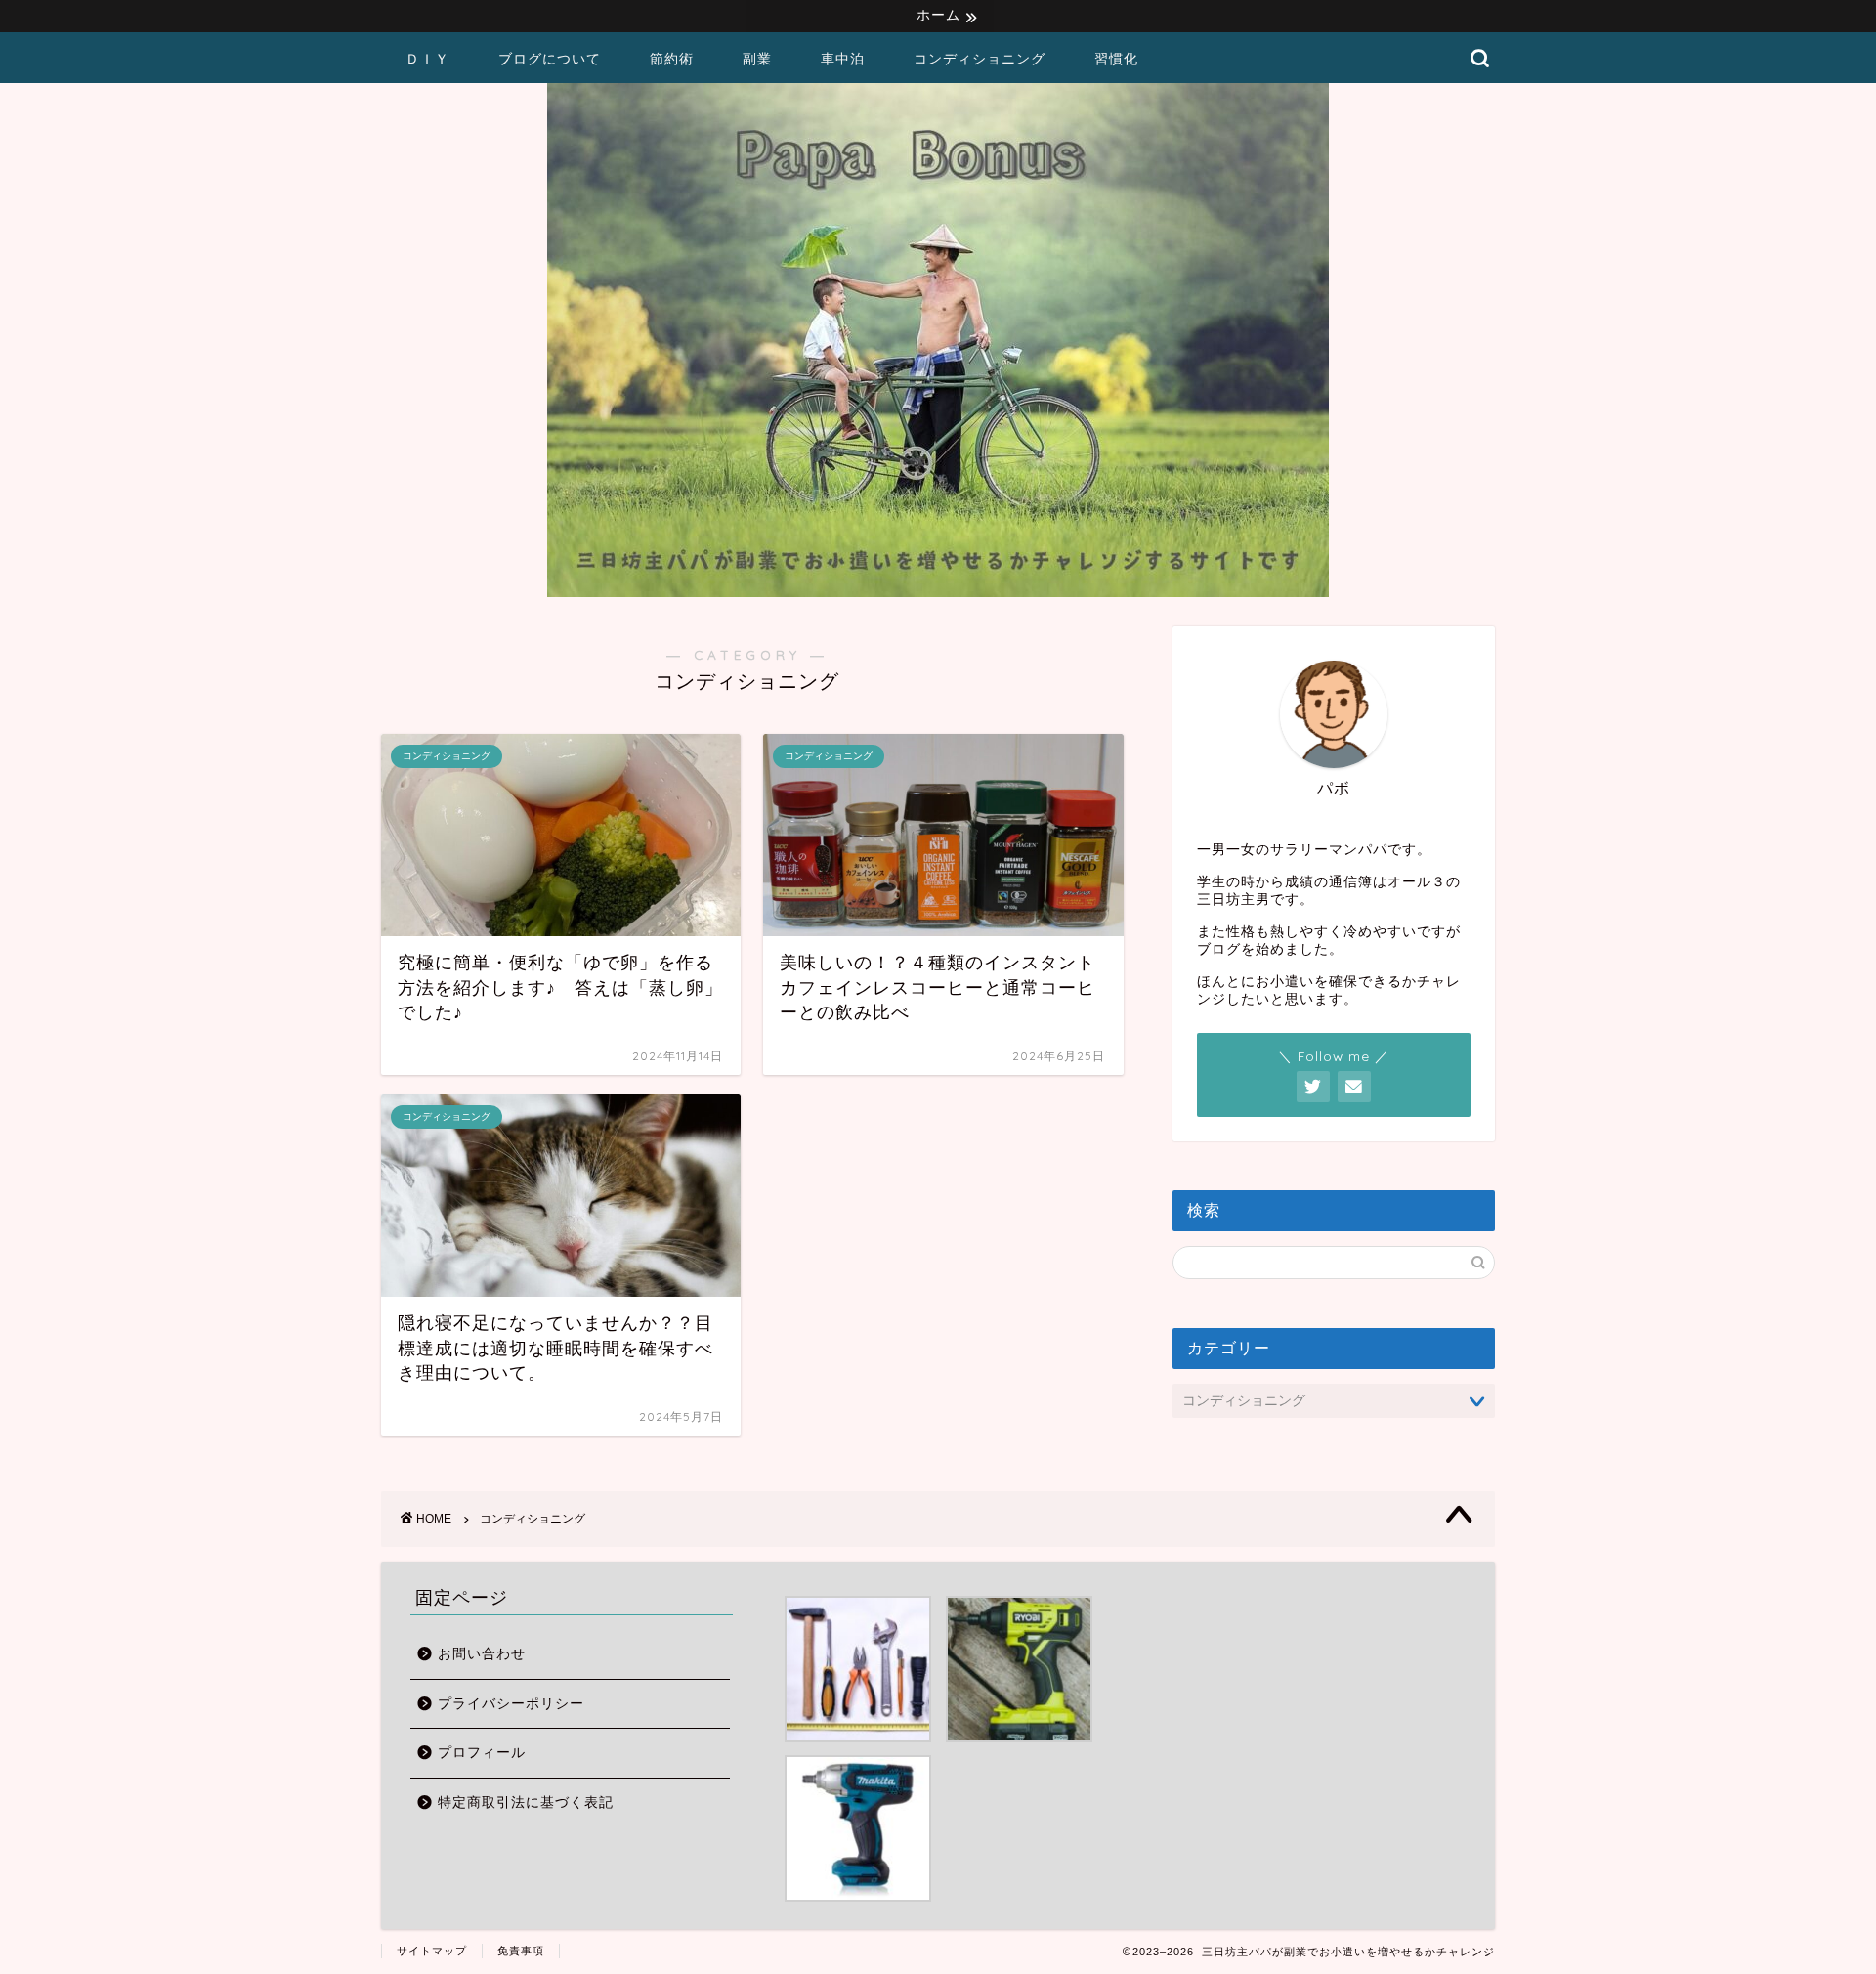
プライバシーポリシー (511, 1704)
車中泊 (843, 59)
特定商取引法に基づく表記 (526, 1802)
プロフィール (482, 1753)
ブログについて (550, 59)
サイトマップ (432, 1951)
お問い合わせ (482, 1654)
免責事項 (521, 1951)
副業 (757, 59)
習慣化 (1116, 59)
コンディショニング (980, 59)
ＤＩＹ (427, 59)
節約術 (672, 59)
